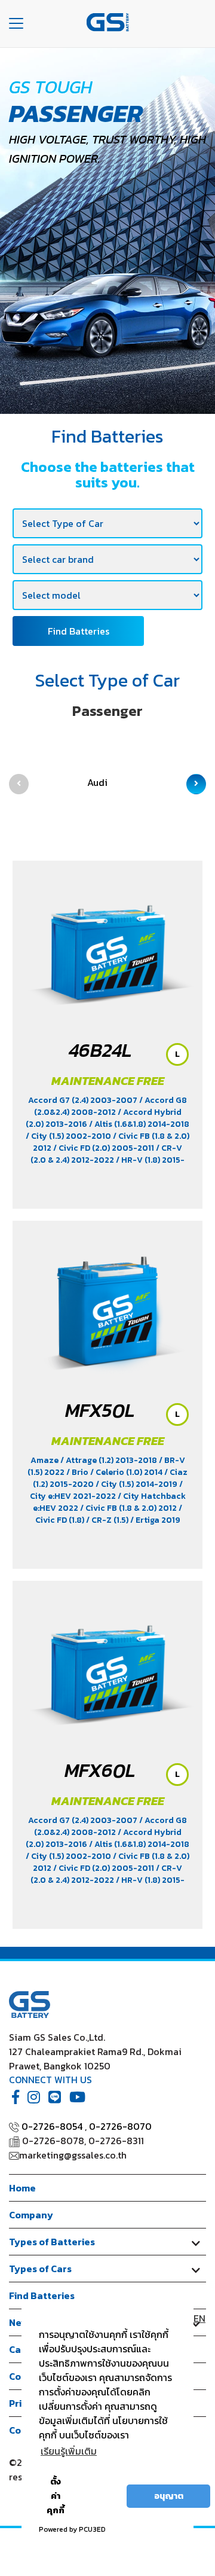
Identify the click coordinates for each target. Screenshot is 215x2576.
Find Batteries (79, 631)
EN (199, 2318)
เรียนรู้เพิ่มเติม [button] (69, 2451)
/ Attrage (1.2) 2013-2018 (110, 1460)
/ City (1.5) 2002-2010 (69, 1136)
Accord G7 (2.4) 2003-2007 (84, 1100)
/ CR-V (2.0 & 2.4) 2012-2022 (106, 1154)
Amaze (45, 1460)
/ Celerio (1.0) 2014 (127, 1472)
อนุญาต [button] (169, 2496)
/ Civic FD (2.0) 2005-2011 (105, 1148)
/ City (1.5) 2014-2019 (137, 1484)
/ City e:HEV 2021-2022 (106, 1490)
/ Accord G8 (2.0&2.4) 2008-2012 (111, 1106)
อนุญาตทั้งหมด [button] (100, 2496)
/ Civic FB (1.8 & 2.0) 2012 (129, 1508)
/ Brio (78, 1472)
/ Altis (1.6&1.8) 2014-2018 (139, 1124)
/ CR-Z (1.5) (108, 1520)
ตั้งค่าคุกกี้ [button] (56, 2496)
